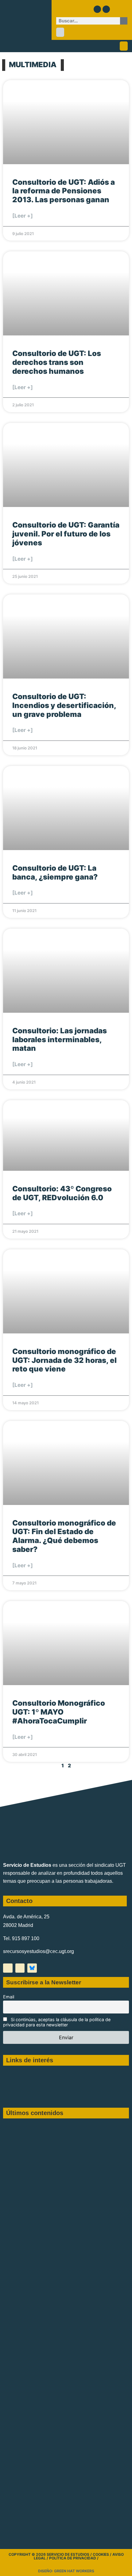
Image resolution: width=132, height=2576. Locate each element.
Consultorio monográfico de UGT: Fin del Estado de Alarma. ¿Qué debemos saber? (64, 1536)
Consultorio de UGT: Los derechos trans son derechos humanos (57, 362)
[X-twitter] (8, 1968)
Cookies (101, 2554)
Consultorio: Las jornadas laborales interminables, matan (60, 1040)
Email (9, 1997)
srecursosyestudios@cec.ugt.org (39, 1951)
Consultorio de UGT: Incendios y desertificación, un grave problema (64, 705)
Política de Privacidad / (74, 2558)
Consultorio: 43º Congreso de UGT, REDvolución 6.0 (62, 1193)
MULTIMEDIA (33, 65)
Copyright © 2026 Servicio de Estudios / (51, 2554)
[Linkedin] (106, 9)
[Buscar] (124, 21)
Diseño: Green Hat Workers (66, 2571)
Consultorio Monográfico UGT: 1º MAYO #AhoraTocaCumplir (59, 1712)
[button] (60, 32)
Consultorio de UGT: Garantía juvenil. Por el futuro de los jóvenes (66, 534)
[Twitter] (97, 9)
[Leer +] (23, 216)
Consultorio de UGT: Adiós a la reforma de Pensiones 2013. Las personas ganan (64, 191)
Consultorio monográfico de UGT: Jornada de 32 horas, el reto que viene (64, 1360)
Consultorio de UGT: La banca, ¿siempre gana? (55, 872)
